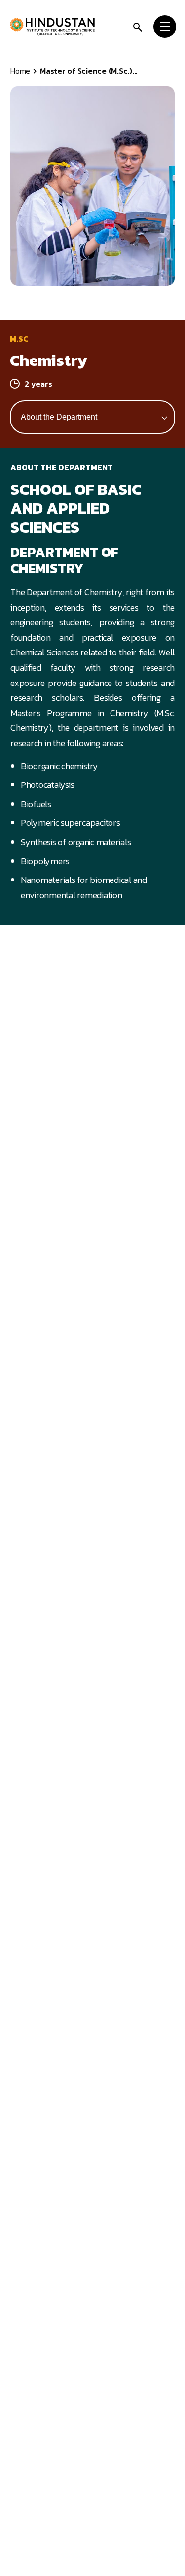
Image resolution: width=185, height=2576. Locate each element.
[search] (138, 26)
